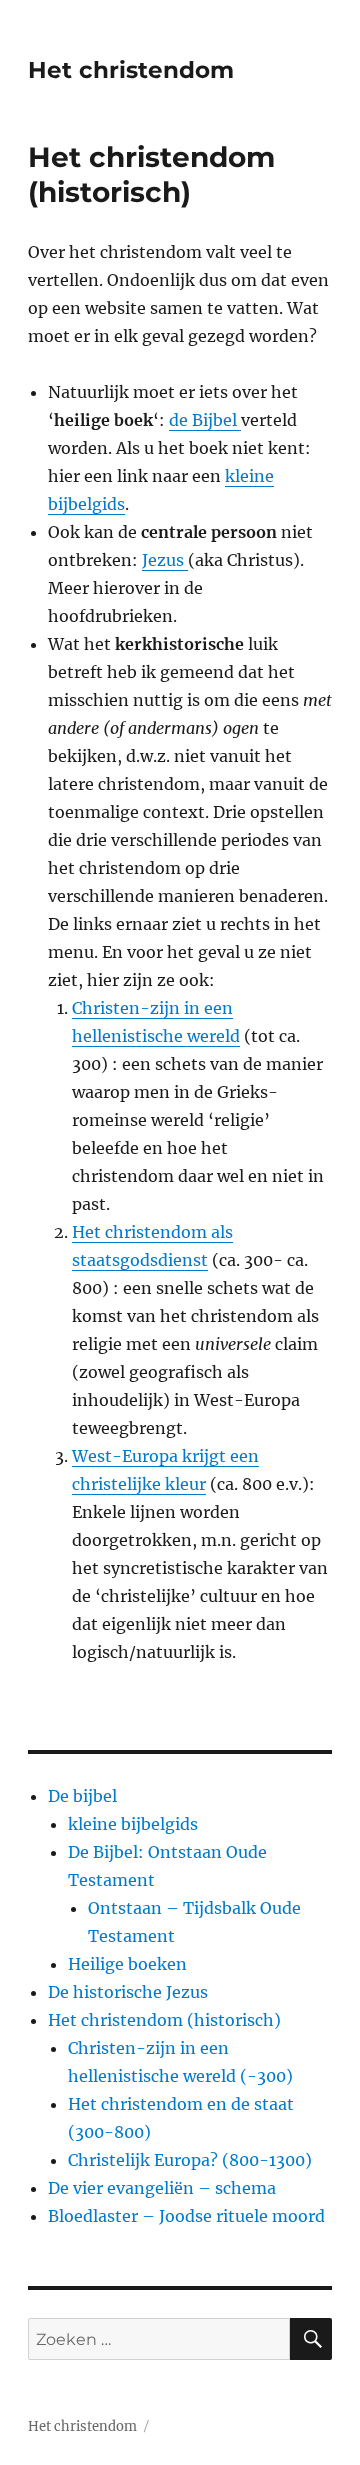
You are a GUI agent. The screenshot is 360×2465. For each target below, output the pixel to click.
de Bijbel (205, 420)
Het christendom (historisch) (164, 2020)
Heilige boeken (127, 1964)
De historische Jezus (128, 1992)
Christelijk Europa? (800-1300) (190, 2160)
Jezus (165, 560)
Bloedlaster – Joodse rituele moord (186, 2216)
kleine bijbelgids (133, 1824)
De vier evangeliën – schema (162, 2188)
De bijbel (82, 1796)
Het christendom (131, 70)
